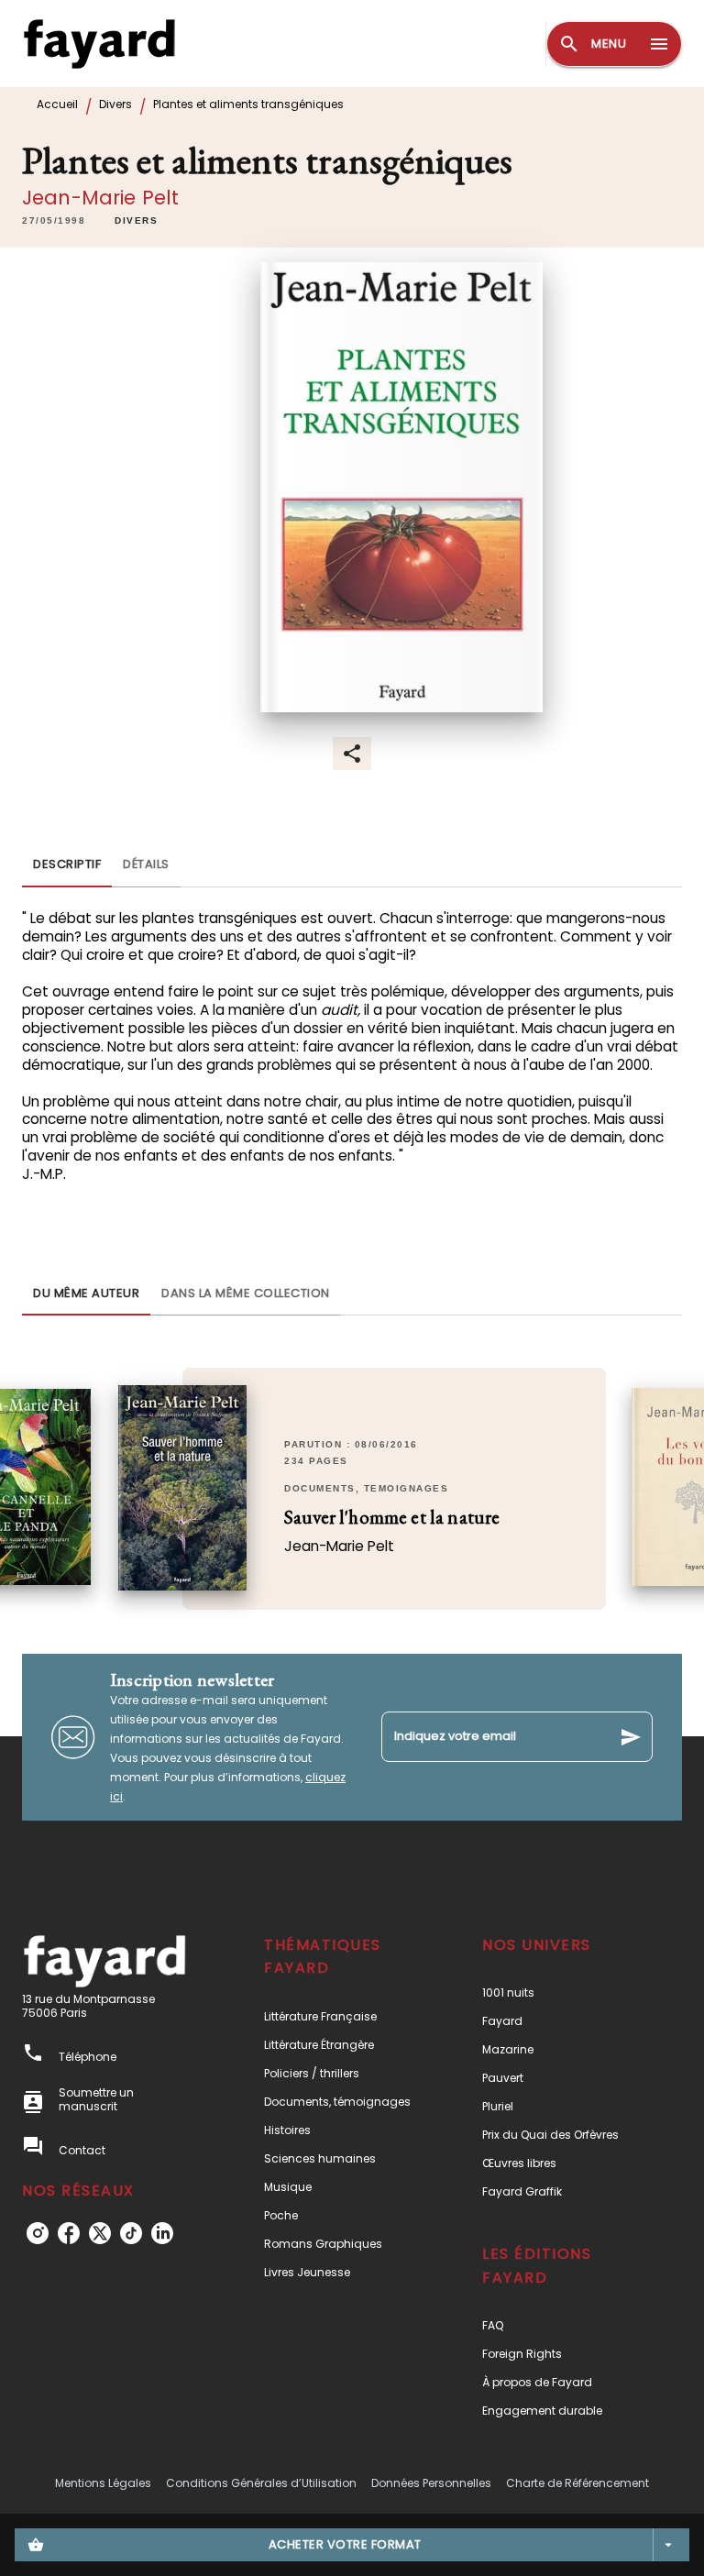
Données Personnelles (431, 2483)
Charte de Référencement (577, 2483)
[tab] (67, 865)
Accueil (57, 104)
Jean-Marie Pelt (100, 198)
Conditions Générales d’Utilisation (261, 2483)
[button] (136, 221)
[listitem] (38, 2233)
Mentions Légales (103, 2483)
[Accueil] (99, 44)
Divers (115, 104)
